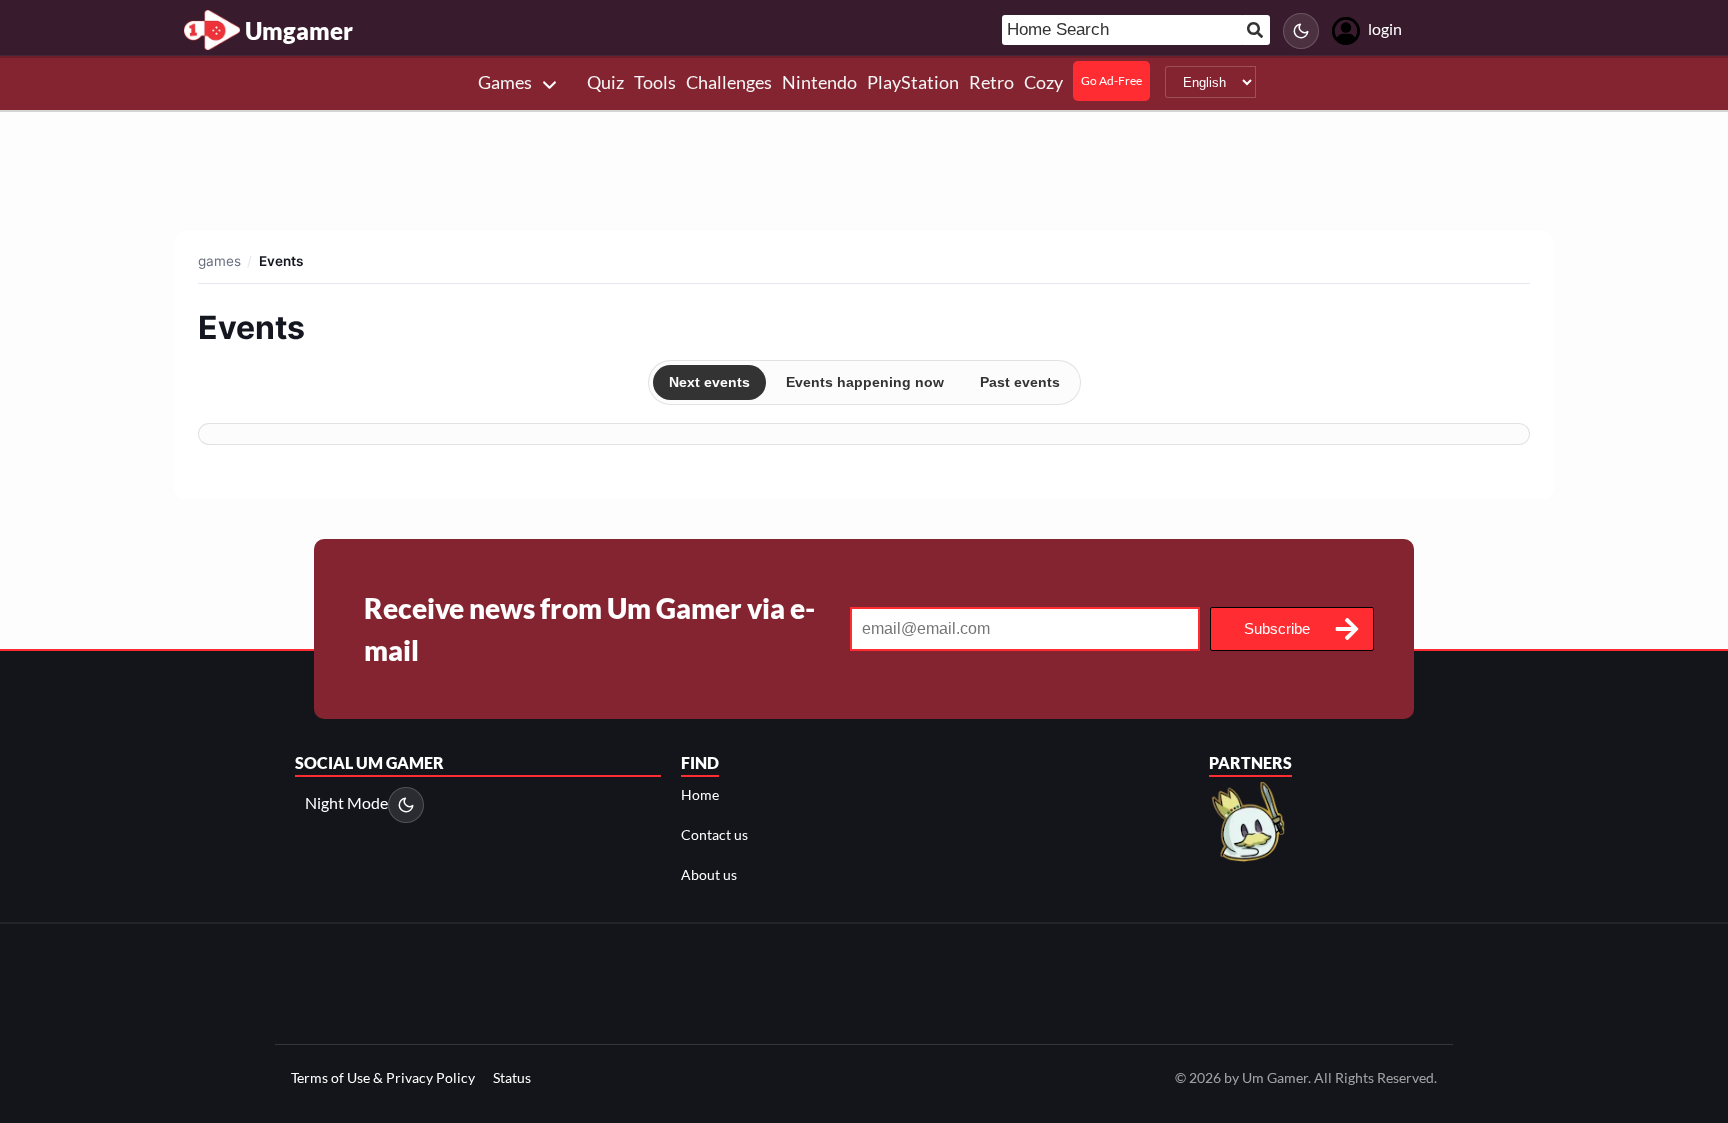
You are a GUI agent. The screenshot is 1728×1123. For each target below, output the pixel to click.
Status (512, 1077)
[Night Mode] (1301, 31)
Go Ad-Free (1111, 80)
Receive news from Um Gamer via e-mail (589, 629)
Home (700, 794)
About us (709, 874)
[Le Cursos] (1250, 819)
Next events (709, 382)
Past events (1020, 382)
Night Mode (346, 802)
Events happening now (865, 382)
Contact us (714, 834)
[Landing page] (212, 30)
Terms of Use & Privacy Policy (383, 1077)
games (219, 261)
